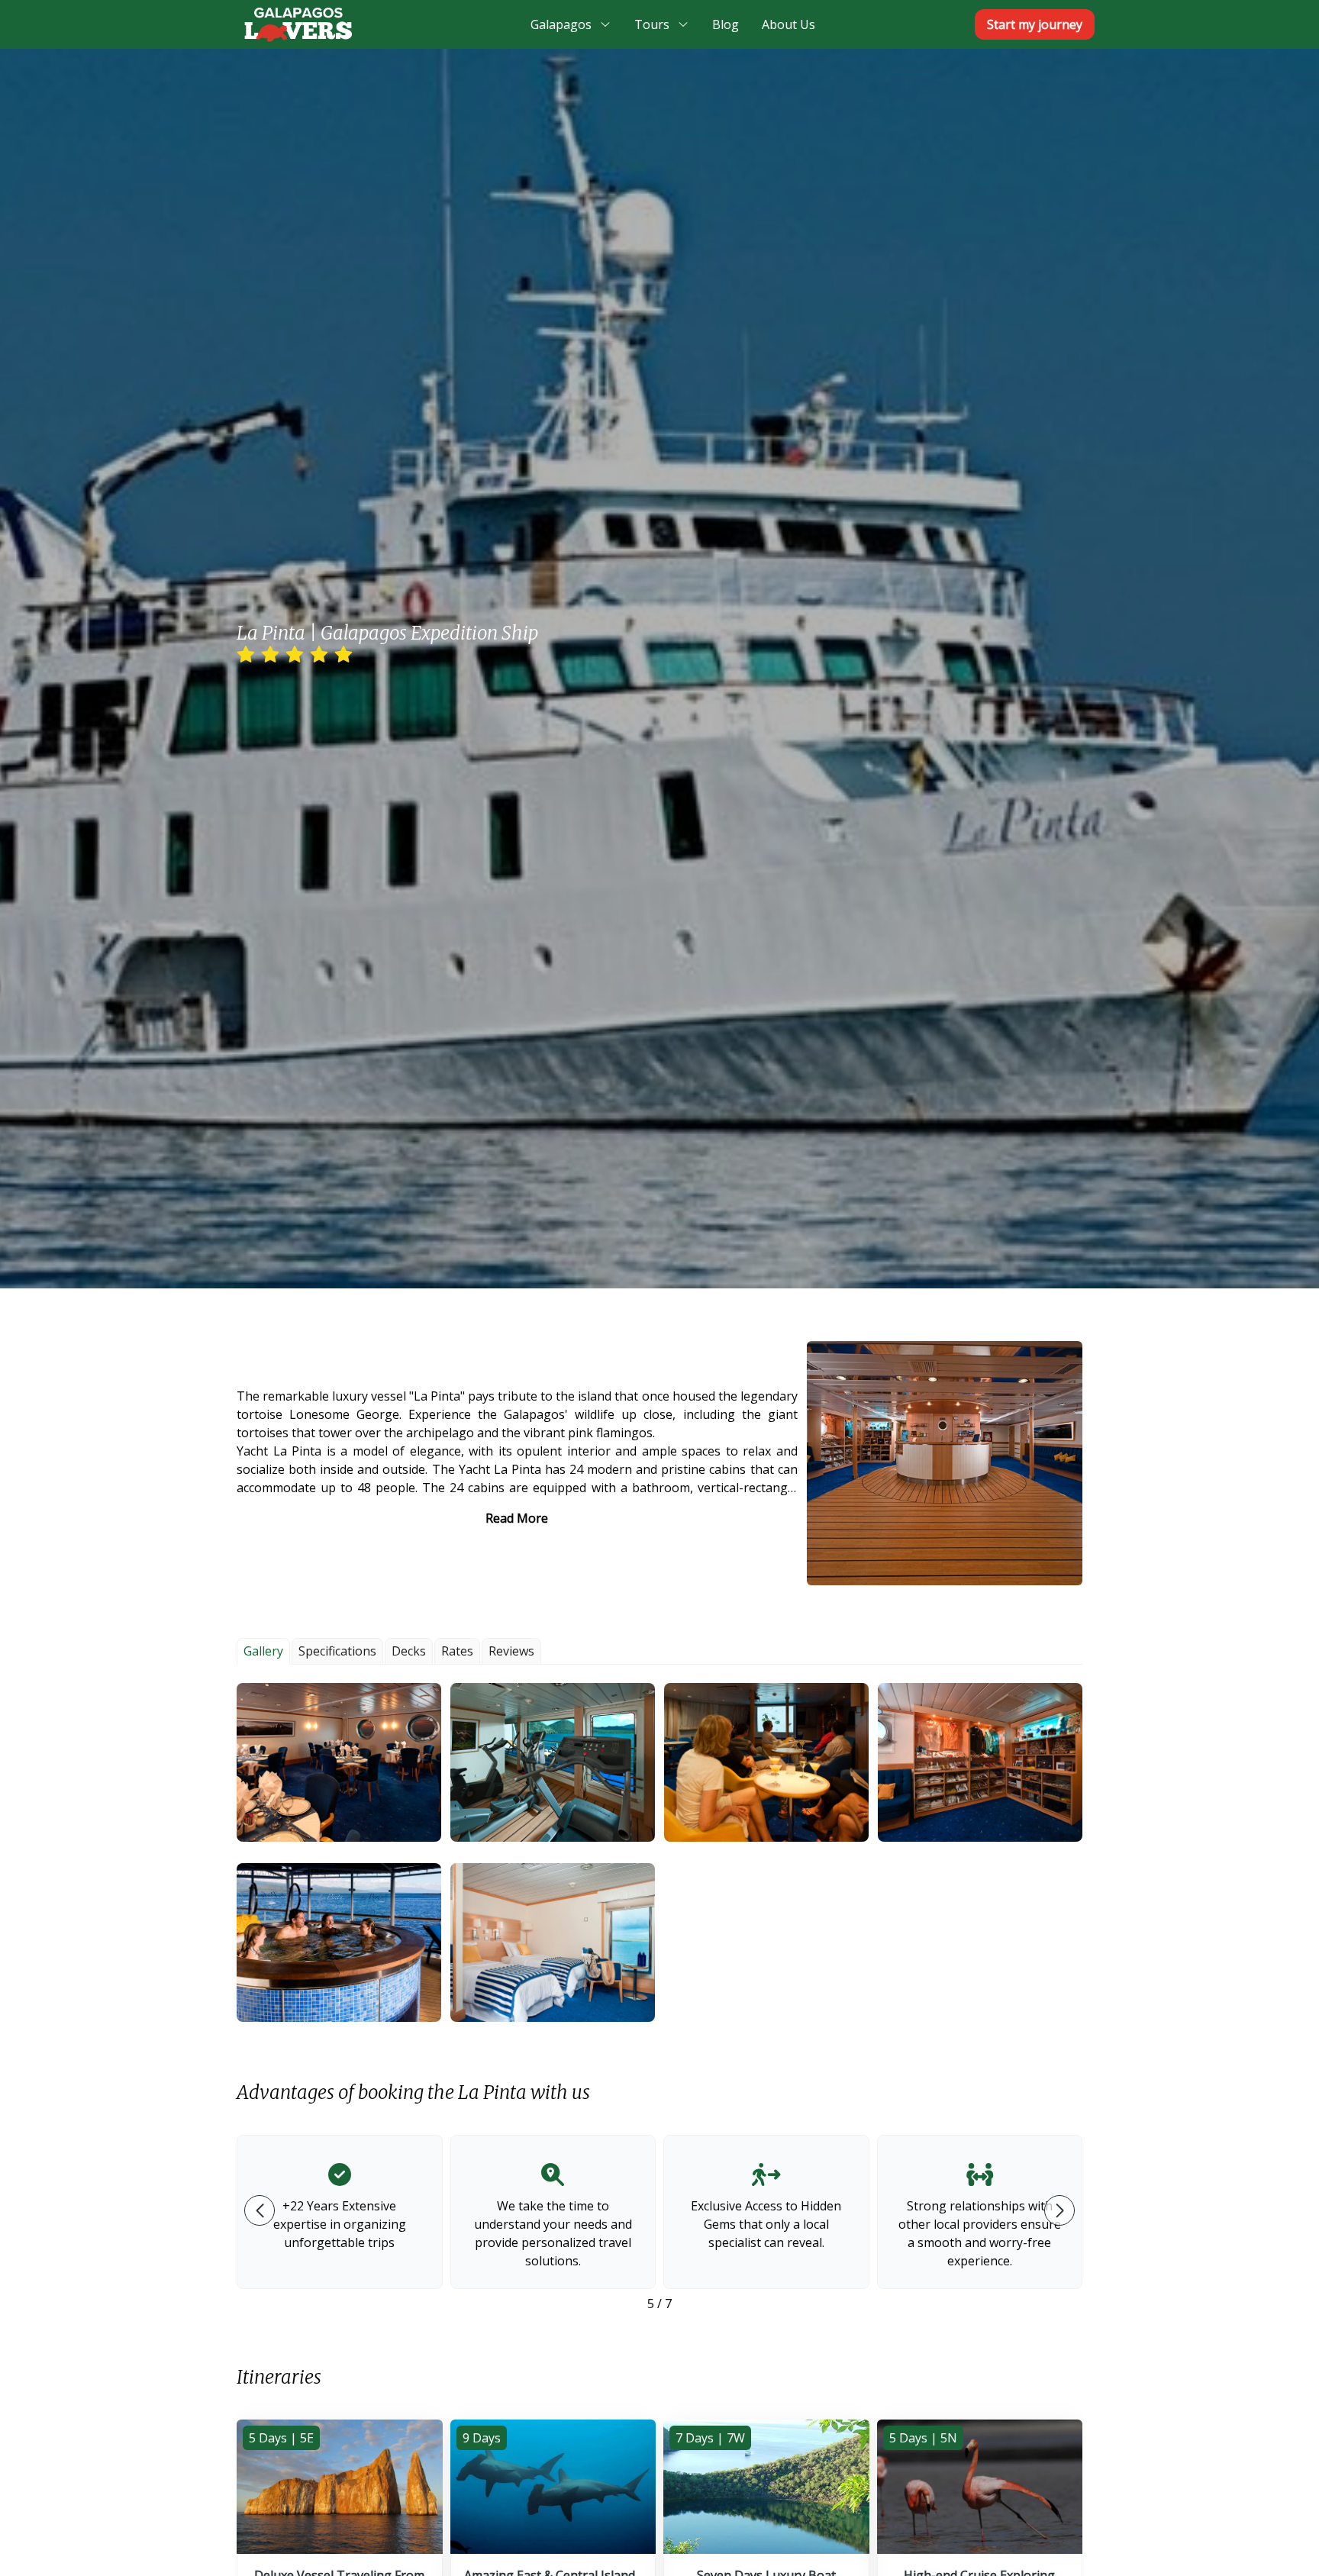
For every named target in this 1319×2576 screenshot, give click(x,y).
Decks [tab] (409, 1651)
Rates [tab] (457, 1651)
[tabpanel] (659, 1852)
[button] (339, 1762)
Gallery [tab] (263, 1651)
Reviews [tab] (511, 1651)
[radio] (246, 655)
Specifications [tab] (337, 1651)
